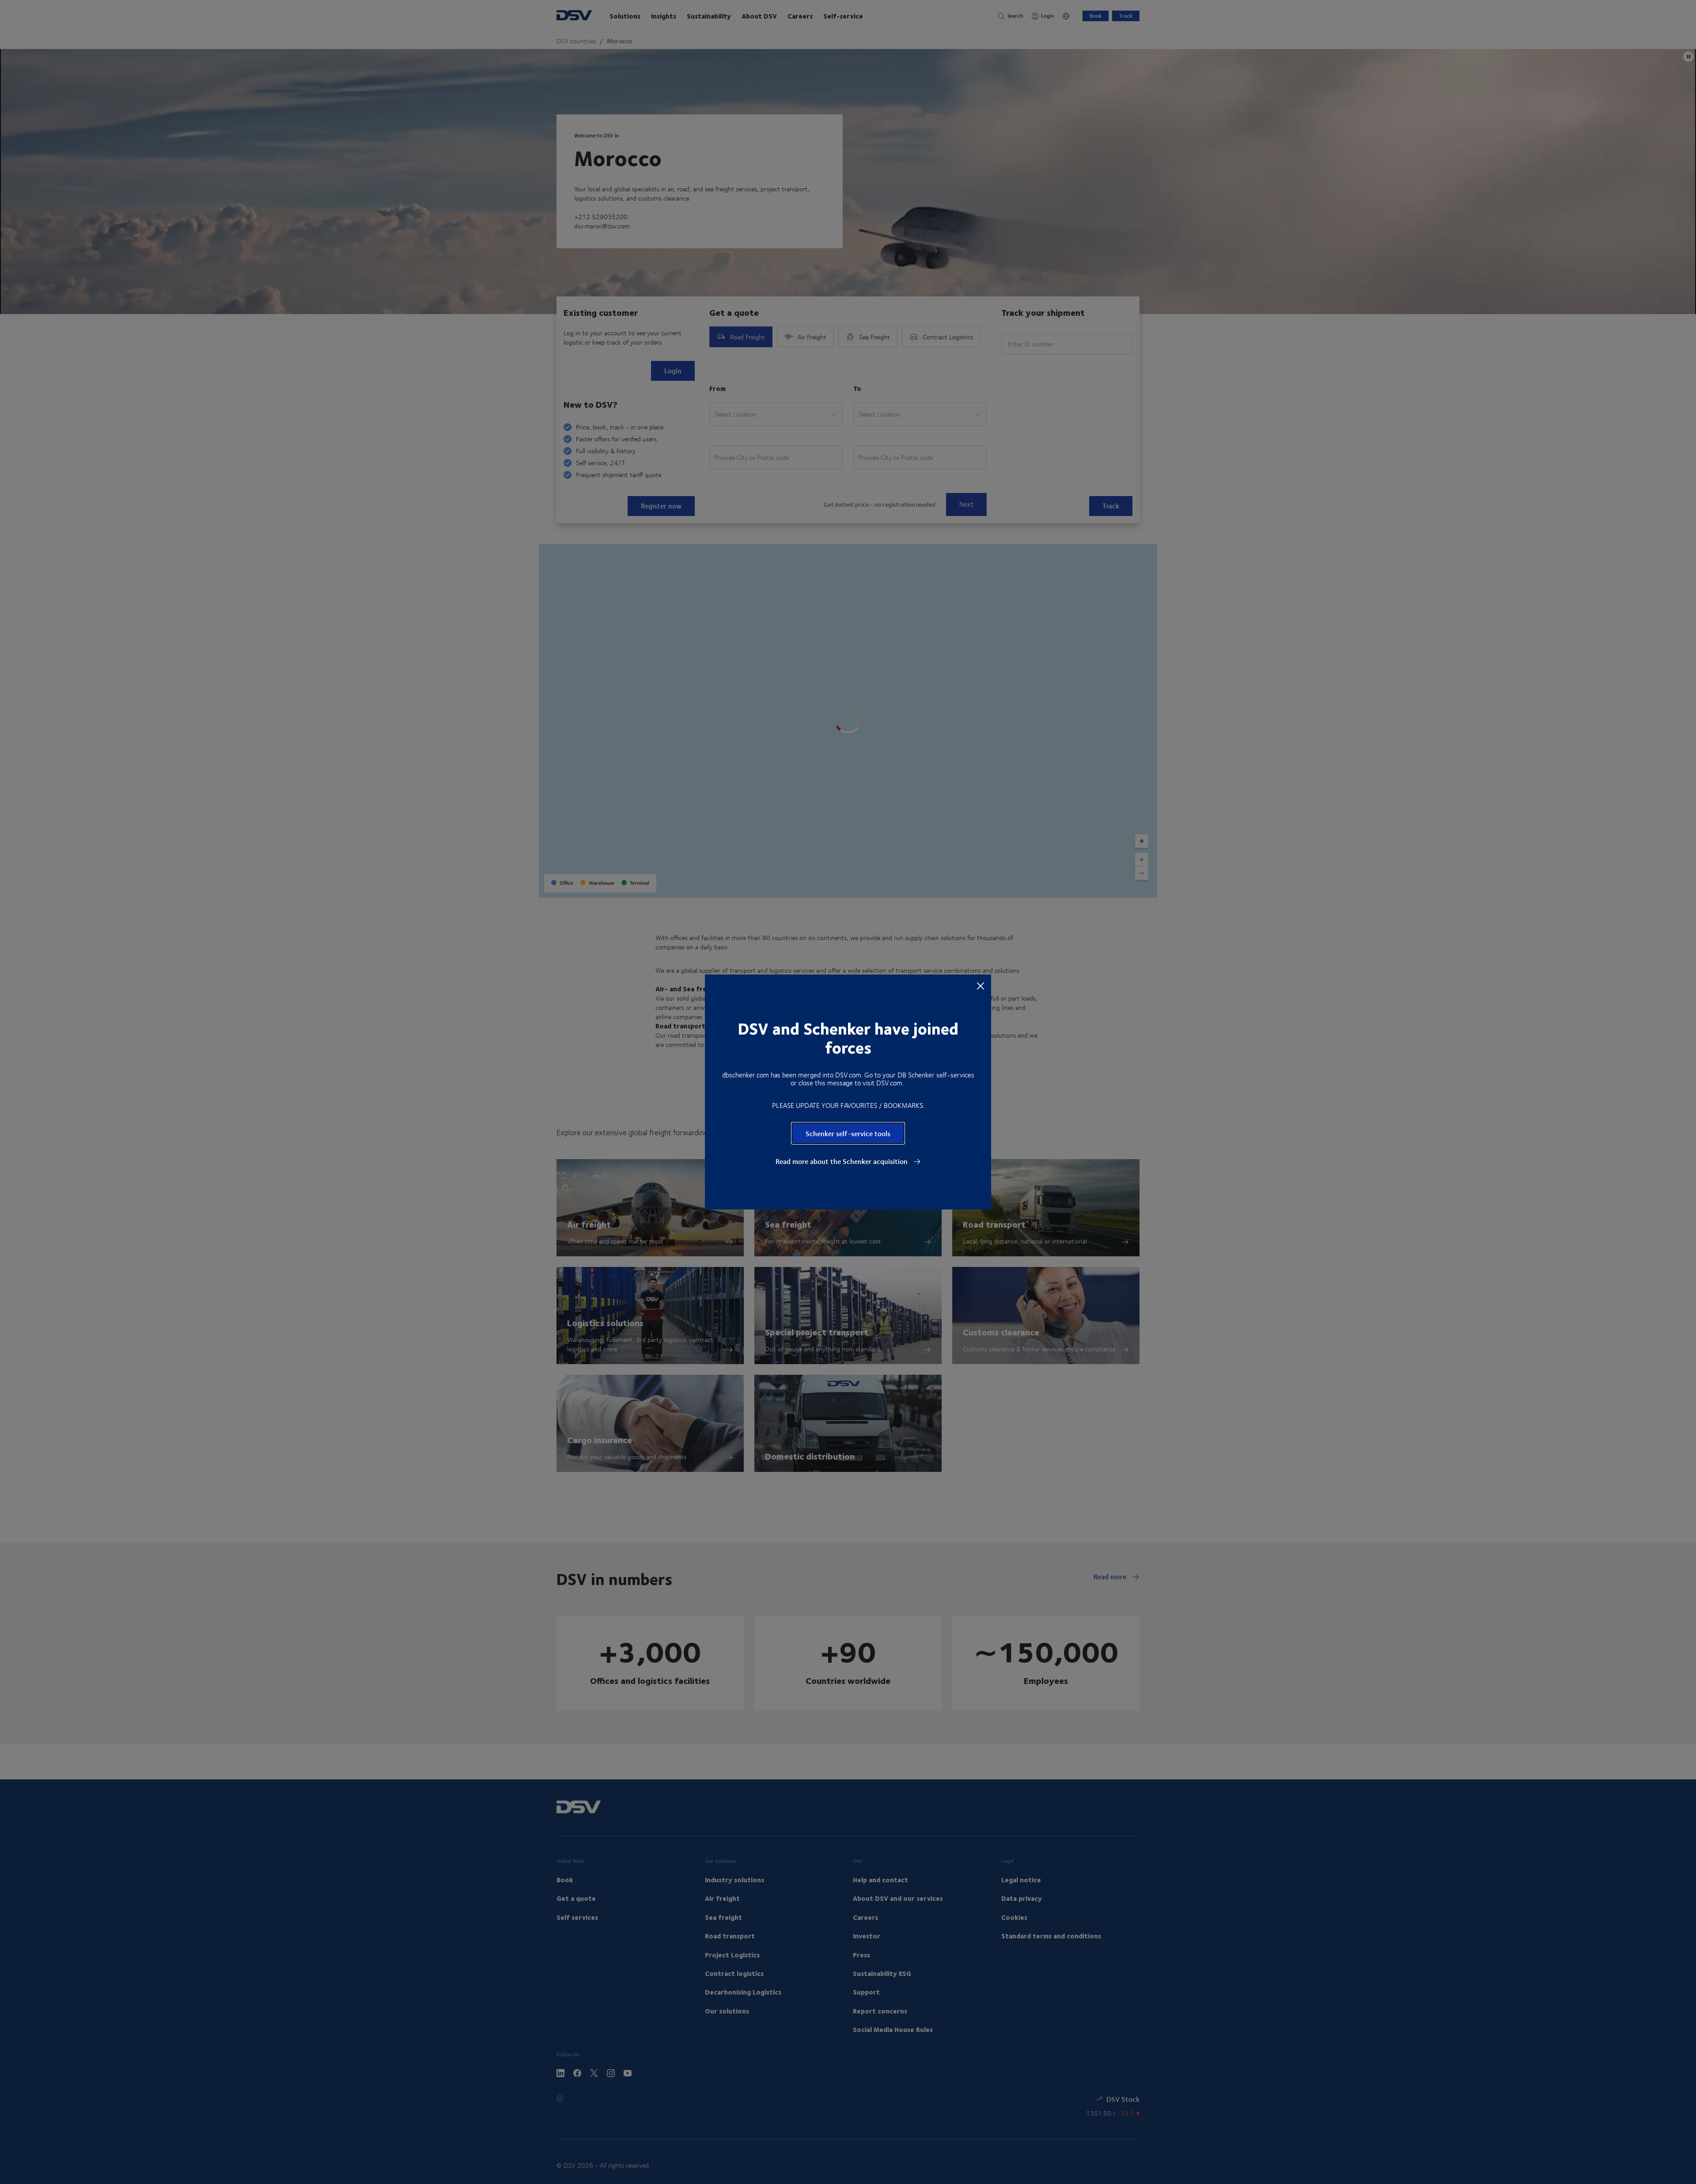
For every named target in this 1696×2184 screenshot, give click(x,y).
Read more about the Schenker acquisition (842, 1161)
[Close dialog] (980, 986)
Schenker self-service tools (848, 1133)
